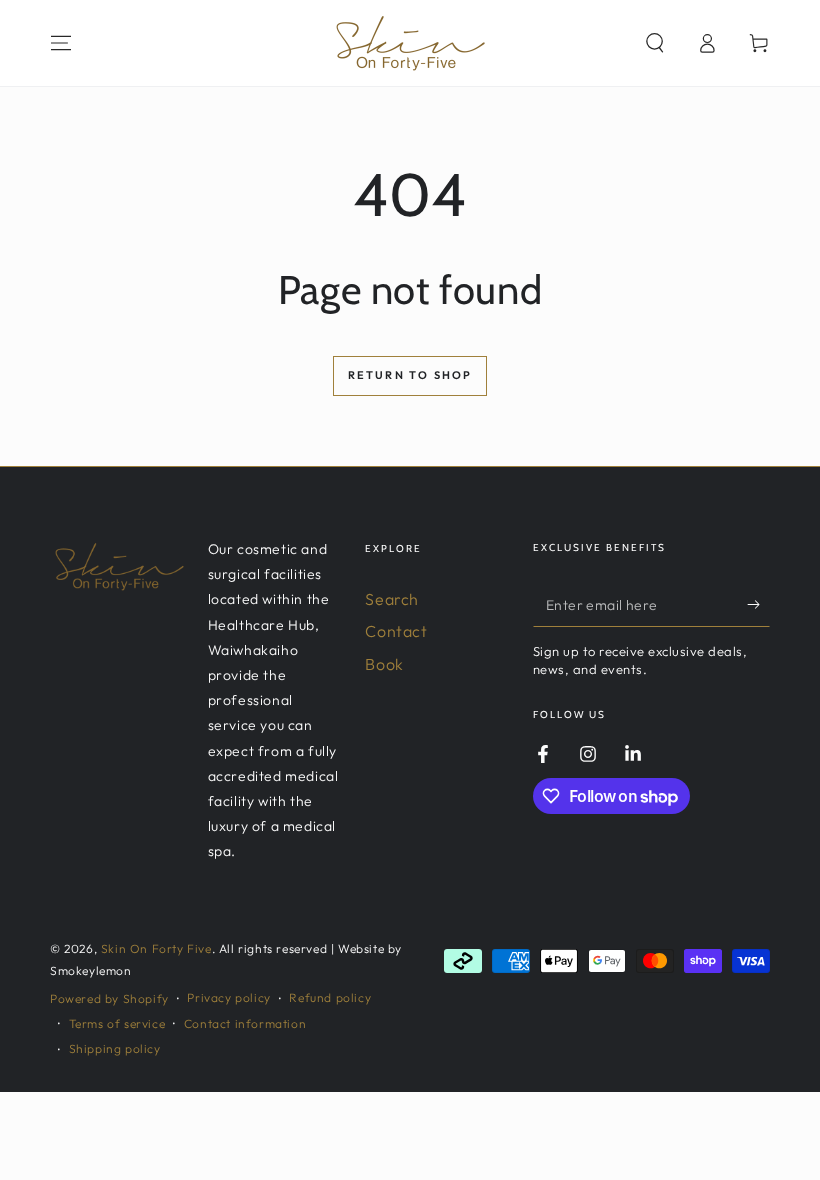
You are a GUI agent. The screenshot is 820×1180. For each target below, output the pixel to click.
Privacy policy (228, 997)
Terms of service (117, 1023)
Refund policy (330, 997)
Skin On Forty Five (156, 948)
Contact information (245, 1023)
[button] (655, 43)
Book (384, 664)
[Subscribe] (758, 604)
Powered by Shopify (109, 998)
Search (392, 599)
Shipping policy (115, 1048)
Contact (396, 631)
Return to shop (410, 375)
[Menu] (61, 43)
